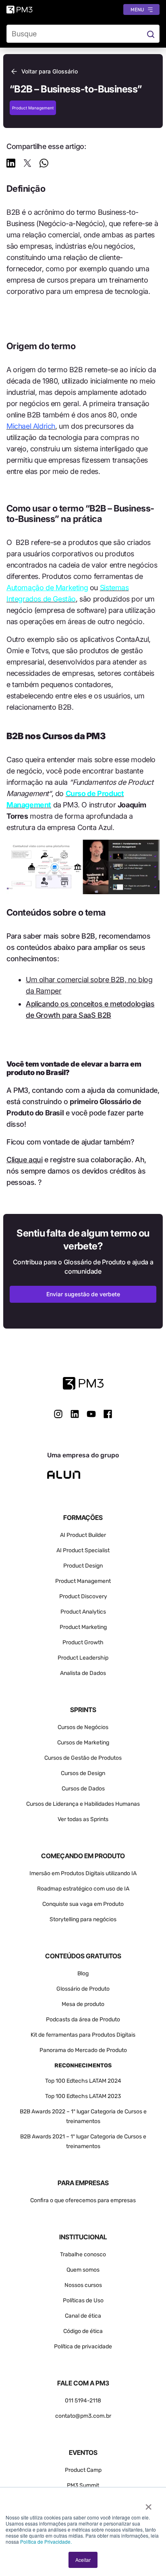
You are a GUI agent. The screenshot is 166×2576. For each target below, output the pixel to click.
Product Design (83, 1566)
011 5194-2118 (83, 2401)
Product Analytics (83, 1612)
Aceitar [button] (83, 2560)
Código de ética (83, 2331)
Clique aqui (25, 1160)
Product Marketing (83, 1627)
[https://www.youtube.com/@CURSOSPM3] (91, 1414)
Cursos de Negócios (83, 1727)
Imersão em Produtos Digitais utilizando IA (83, 1873)
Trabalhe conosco (83, 2254)
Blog (83, 1973)
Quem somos (83, 2270)
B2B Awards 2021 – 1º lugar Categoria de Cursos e (83, 2137)
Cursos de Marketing (83, 1743)
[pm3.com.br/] (83, 1383)
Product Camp (83, 2470)
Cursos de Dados (83, 1789)
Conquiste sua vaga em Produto (83, 1904)
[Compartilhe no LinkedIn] (11, 165)
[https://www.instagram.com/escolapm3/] (58, 1414)
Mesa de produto (83, 2004)
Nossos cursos (83, 2285)
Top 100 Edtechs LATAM (76, 2096)
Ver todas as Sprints (83, 1819)
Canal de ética (83, 2316)
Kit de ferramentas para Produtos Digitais (83, 2035)
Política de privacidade (83, 2346)
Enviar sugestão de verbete (83, 1294)
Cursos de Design (83, 1773)
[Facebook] (108, 1417)
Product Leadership (83, 1658)
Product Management (83, 1581)
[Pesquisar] (150, 34)
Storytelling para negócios (83, 1919)
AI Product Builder (83, 1535)
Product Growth (83, 1642)
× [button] (148, 2504)
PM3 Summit (83, 2485)
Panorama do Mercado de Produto (83, 2050)
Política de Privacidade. (46, 2541)
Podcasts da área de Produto (83, 2020)
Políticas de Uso (83, 2300)
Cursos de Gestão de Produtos (83, 1758)
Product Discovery (83, 1596)
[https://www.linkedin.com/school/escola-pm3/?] (75, 1414)
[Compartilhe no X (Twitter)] (27, 165)
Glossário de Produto (83, 1989)
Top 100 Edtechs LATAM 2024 (83, 2081)
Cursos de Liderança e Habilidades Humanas (83, 1804)
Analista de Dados (83, 1673)
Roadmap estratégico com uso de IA (83, 1889)
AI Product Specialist (83, 1550)
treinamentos (83, 2146)
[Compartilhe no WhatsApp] (44, 165)
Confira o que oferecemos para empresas (83, 2200)
